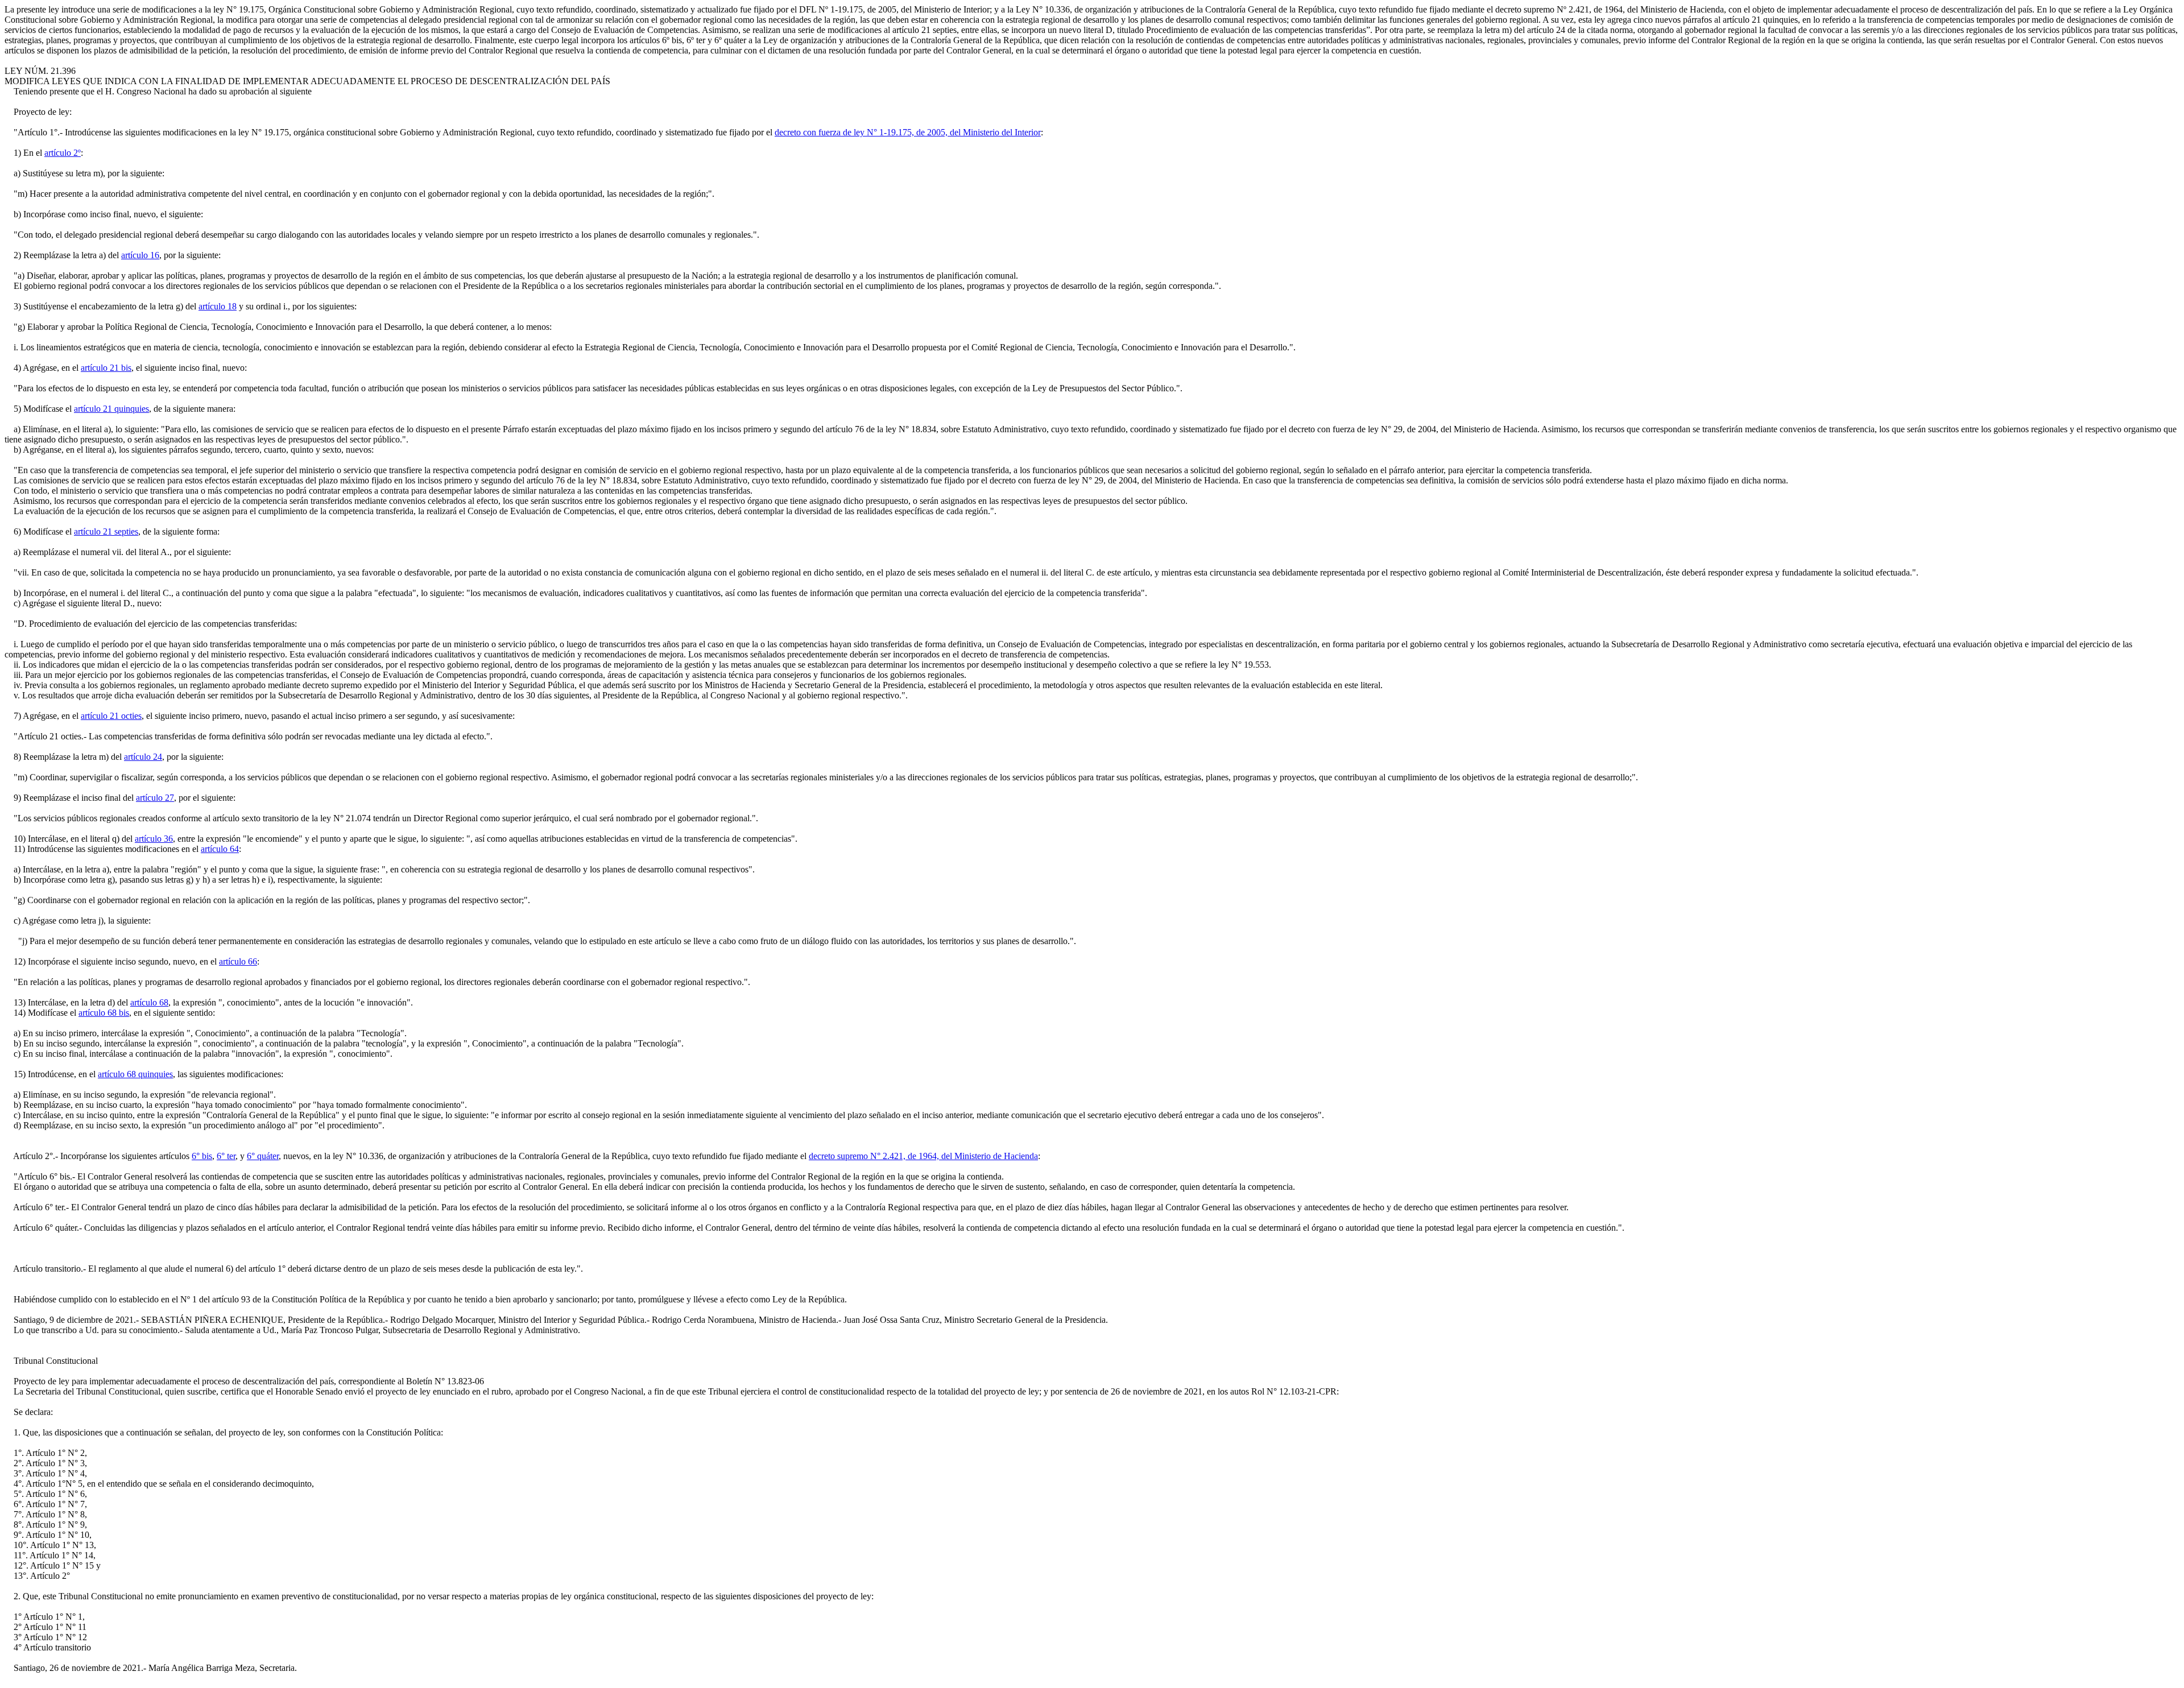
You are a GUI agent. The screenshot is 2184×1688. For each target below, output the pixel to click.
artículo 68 (149, 1002)
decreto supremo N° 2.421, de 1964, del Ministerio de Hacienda (923, 1156)
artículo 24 (143, 757)
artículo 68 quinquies (135, 1074)
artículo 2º (63, 153)
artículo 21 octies (111, 716)
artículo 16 (140, 255)
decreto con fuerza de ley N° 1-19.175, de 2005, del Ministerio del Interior (908, 132)
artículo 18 (218, 306)
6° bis (202, 1156)
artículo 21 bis (106, 368)
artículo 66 (238, 961)
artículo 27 (155, 798)
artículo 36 (154, 839)
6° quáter (263, 1156)
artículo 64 (220, 849)
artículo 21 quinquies (111, 409)
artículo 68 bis (104, 1013)
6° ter (226, 1156)
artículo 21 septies (106, 531)
